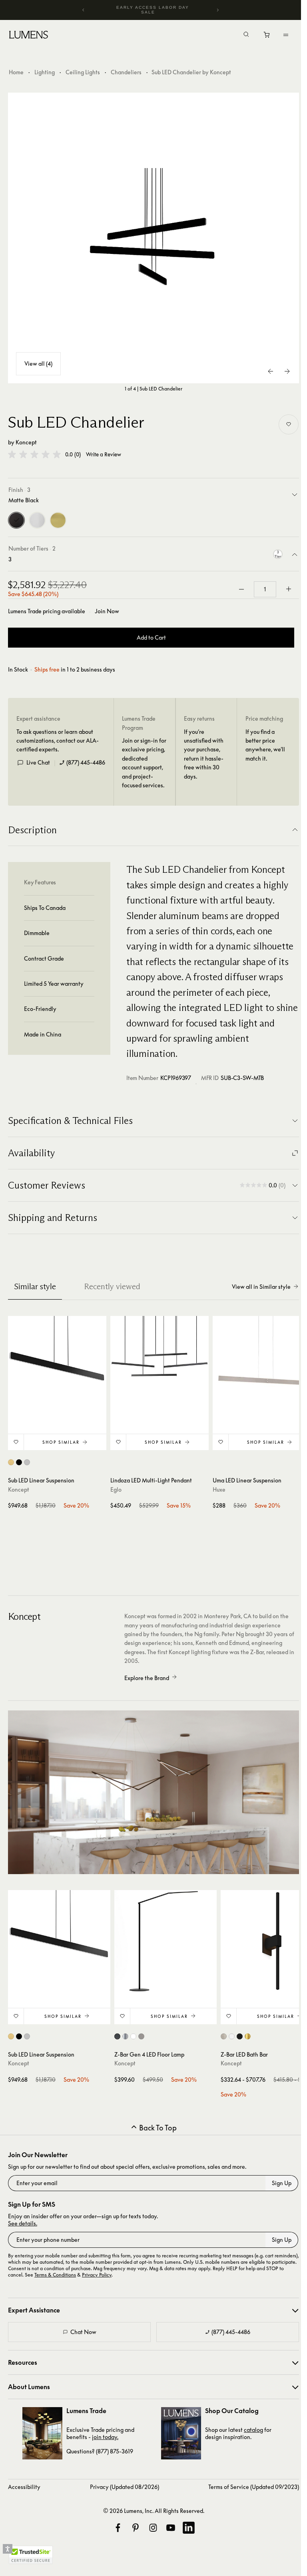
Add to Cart (151, 637)
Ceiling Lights (83, 72)
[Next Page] (287, 371)
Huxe (219, 1489)
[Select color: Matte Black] (19, 1462)
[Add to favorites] (289, 424)
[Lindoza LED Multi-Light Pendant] (159, 1365)
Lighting (45, 72)
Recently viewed (112, 1286)
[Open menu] (286, 35)
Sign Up (282, 2183)
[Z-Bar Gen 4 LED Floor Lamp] (165, 1941)
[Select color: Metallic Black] (117, 2036)
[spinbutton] (265, 589)
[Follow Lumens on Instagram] (153, 2528)
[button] (34, 454)
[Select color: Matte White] (232, 2036)
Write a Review (104, 455)
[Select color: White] (133, 2036)
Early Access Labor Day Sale (153, 10)
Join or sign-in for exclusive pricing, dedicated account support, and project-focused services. (144, 763)
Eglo (116, 1489)
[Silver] (37, 520)
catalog (253, 2430)
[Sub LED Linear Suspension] (57, 1365)
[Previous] (84, 10)
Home (16, 72)
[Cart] (267, 37)
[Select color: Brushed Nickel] (141, 2036)
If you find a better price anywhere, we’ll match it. (265, 745)
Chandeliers (126, 72)
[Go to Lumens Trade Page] (42, 2433)
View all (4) (38, 364)
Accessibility (24, 2487)
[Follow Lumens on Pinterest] (136, 2528)
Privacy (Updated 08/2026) (125, 2487)
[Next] (217, 10)
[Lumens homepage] (29, 36)
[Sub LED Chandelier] (153, 238)
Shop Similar (61, 1442)
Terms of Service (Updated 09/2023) (254, 2487)
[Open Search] (246, 35)
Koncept (26, 442)
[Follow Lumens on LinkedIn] (189, 2528)
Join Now (107, 611)
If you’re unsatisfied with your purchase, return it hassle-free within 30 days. (204, 754)
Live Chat (38, 762)
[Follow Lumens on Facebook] (118, 2528)
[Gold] (58, 520)
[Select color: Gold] (11, 1462)
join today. (105, 2437)
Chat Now (83, 2332)
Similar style (35, 1286)
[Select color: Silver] (27, 1462)
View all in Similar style (261, 1287)
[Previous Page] (271, 371)
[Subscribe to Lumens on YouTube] (171, 2528)
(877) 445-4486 (86, 762)
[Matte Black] (16, 520)
